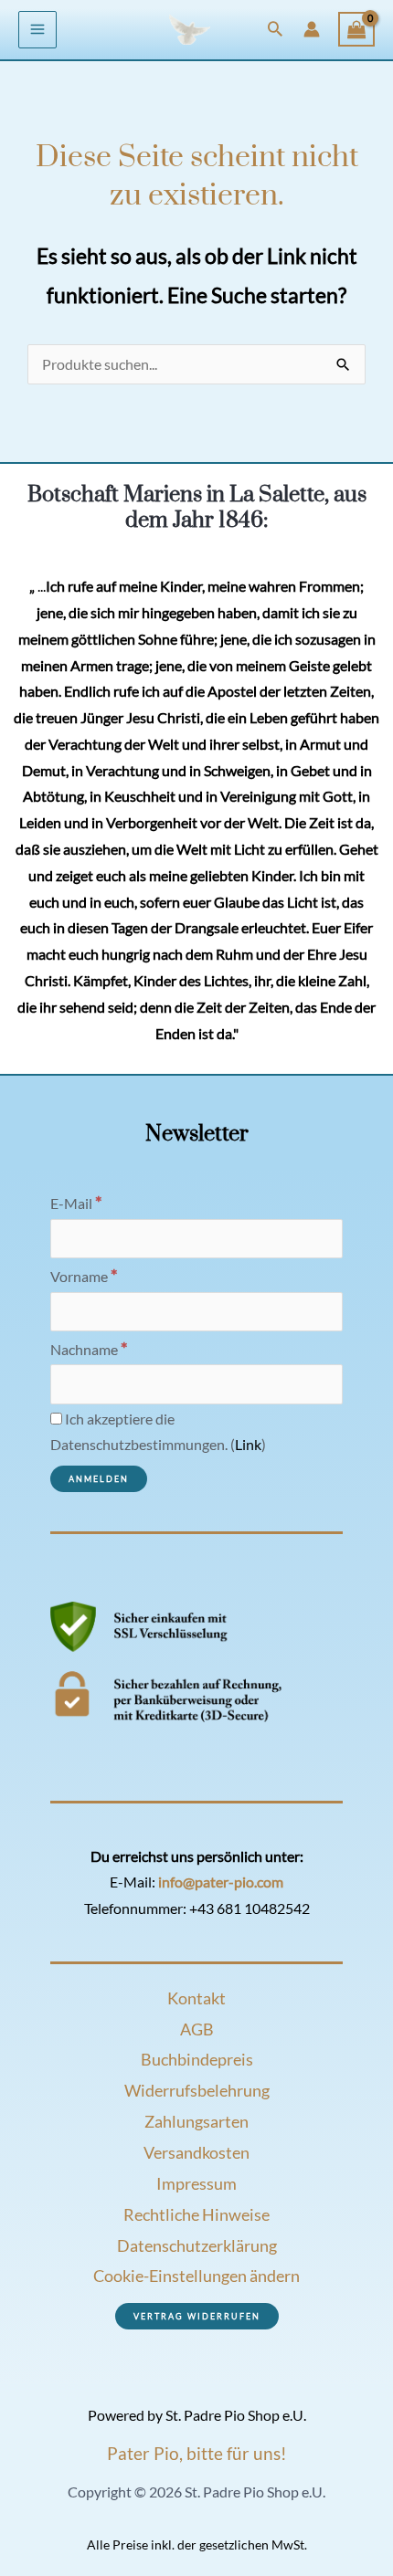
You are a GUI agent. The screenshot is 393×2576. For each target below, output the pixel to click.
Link (248, 1445)
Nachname (89, 1350)
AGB (197, 2029)
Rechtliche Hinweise (196, 2214)
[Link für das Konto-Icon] (312, 29)
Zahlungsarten (196, 2121)
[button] (275, 30)
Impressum (196, 2183)
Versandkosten (196, 2152)
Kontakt (196, 1998)
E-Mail (76, 1204)
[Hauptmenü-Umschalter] (37, 30)
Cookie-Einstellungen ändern (196, 2276)
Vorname (84, 1277)
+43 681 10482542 (250, 1908)
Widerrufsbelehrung (197, 2090)
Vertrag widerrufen (197, 2316)
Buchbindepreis (197, 2059)
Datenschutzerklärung (197, 2245)
